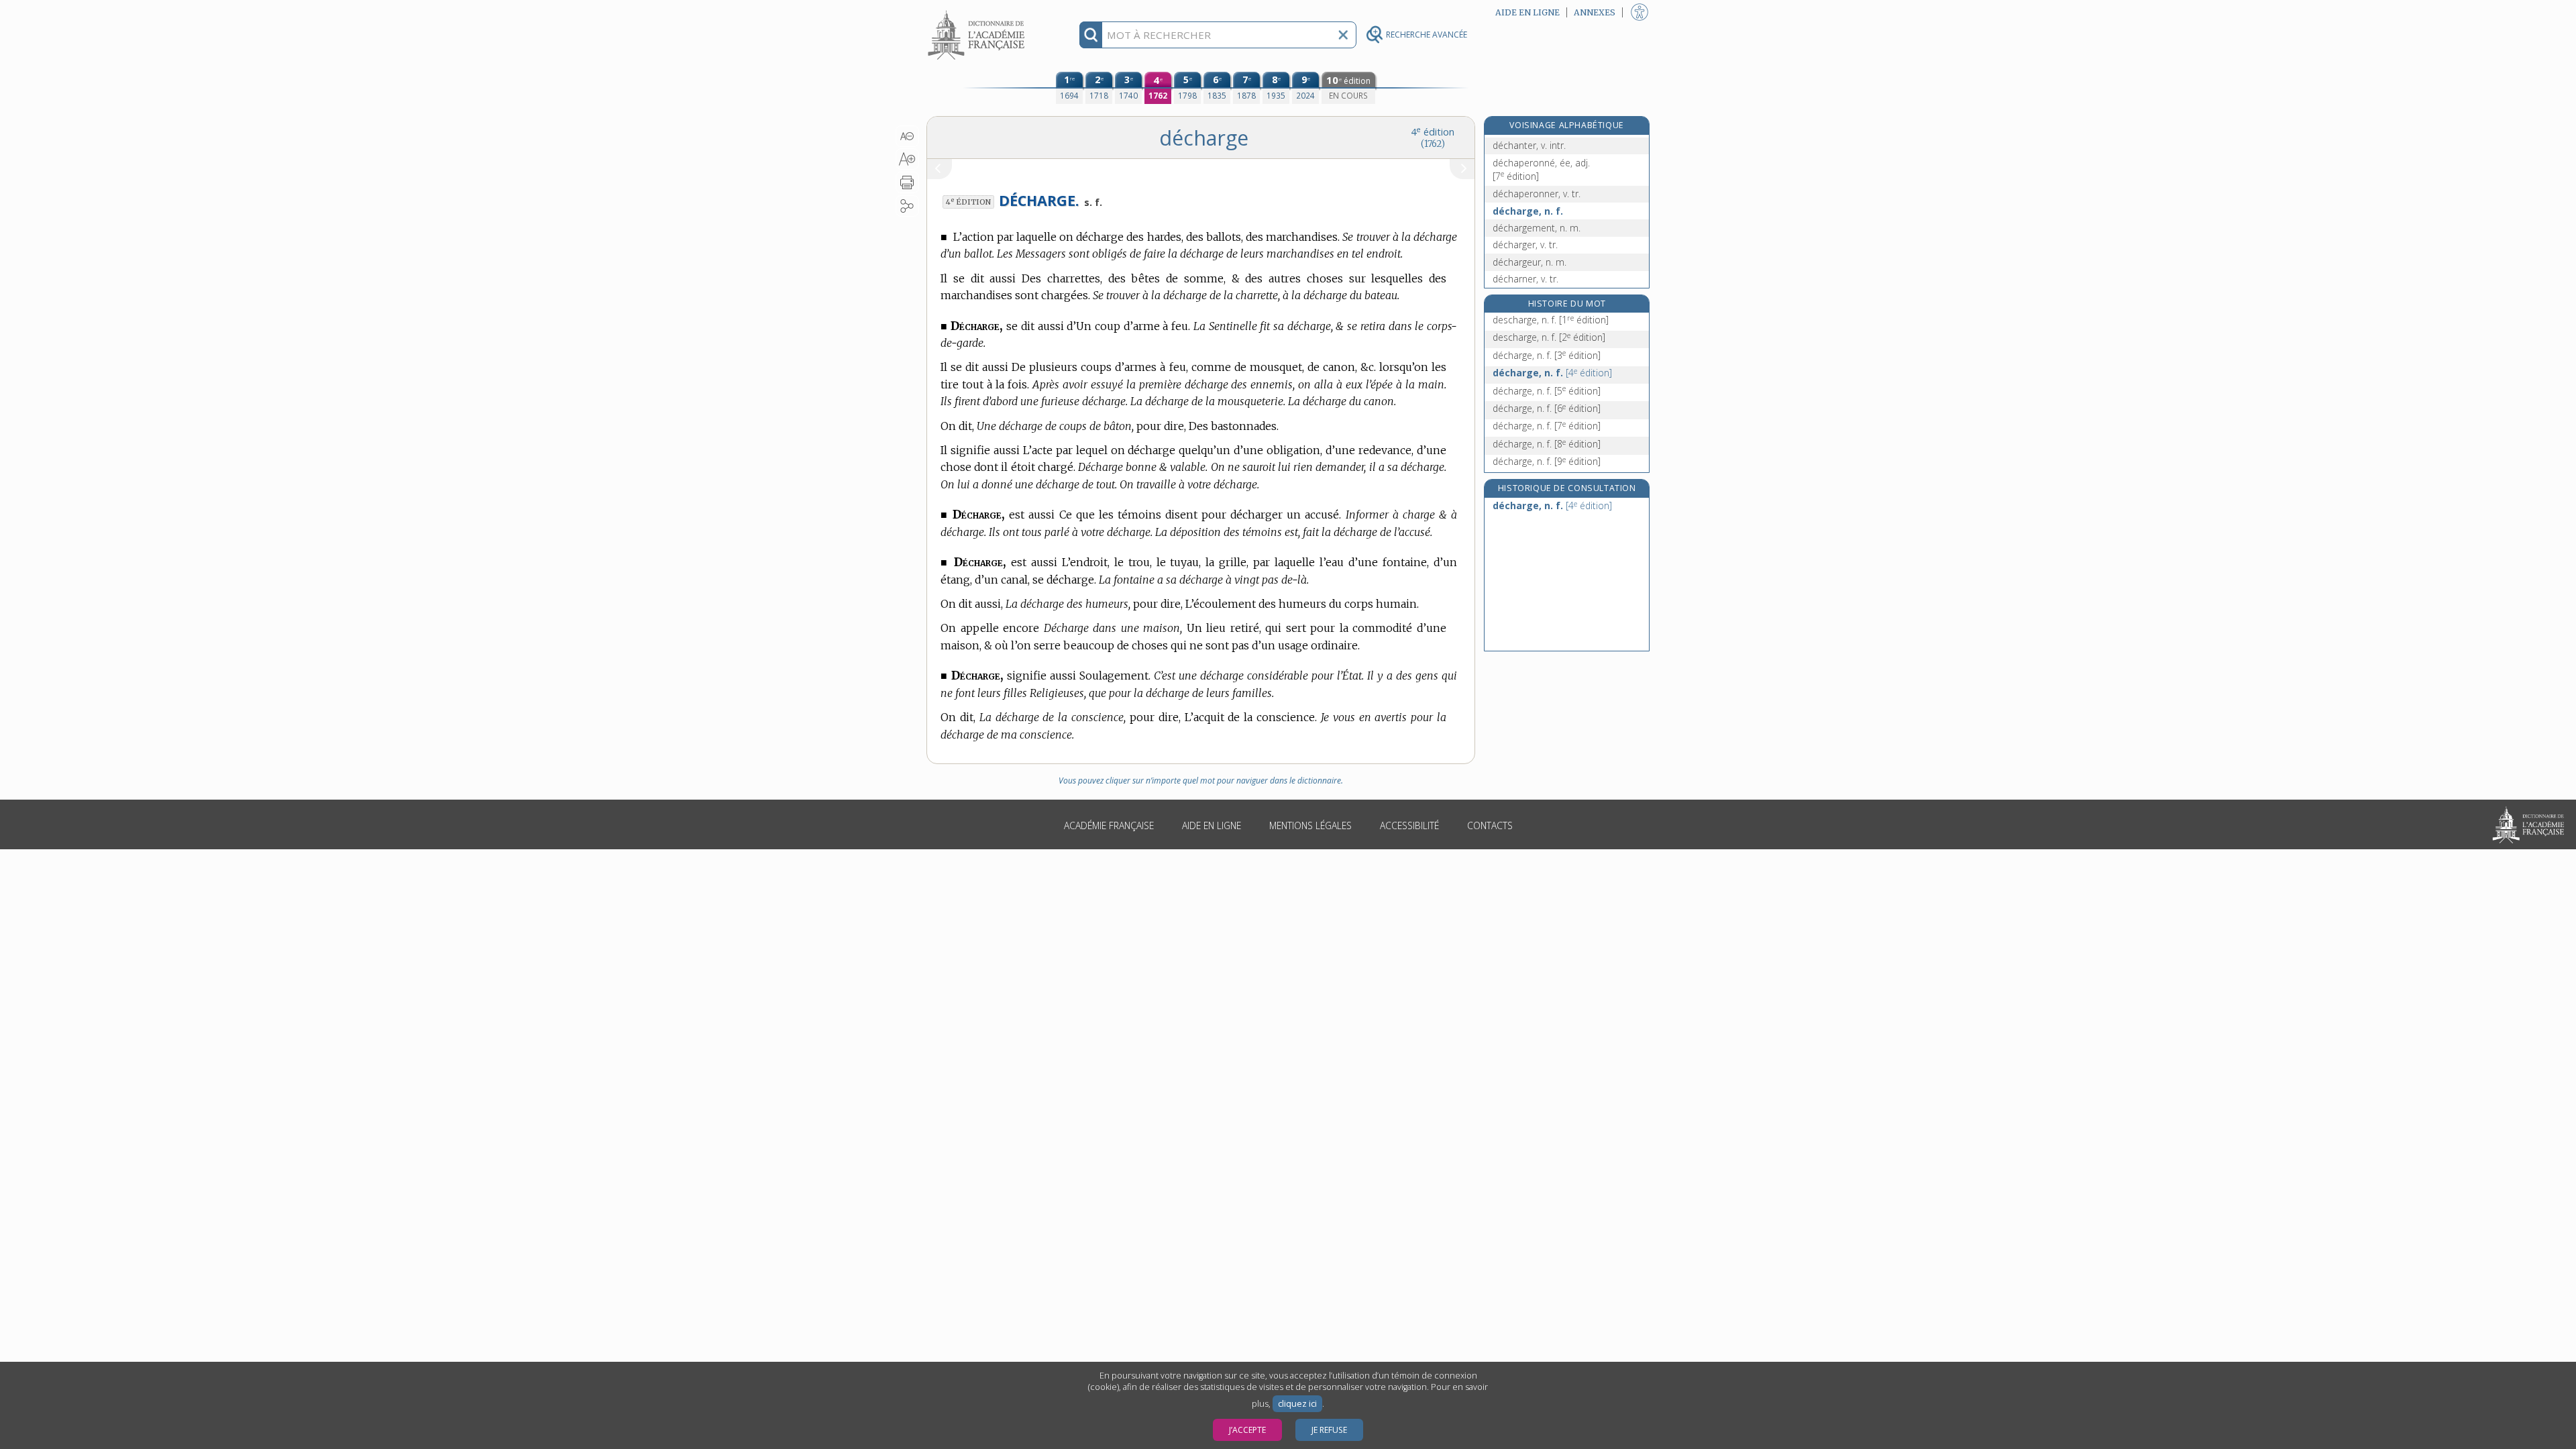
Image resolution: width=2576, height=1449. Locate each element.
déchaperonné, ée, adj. (1541, 169)
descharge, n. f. (1551, 320)
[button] (907, 136)
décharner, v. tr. (1525, 279)
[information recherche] (1091, 35)
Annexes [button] (1595, 12)
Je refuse (1329, 1430)
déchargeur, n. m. (1529, 262)
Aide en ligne (1212, 825)
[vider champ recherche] (1343, 35)
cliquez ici (1297, 1404)
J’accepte (1247, 1430)
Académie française (1109, 825)
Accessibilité (1409, 825)
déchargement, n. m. (1537, 228)
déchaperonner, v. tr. (1537, 194)
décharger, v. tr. (1525, 245)
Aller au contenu (978, 12)
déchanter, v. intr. (1529, 145)
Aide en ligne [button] (1527, 12)
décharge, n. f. (1528, 211)
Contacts (1490, 825)
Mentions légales (1310, 825)
